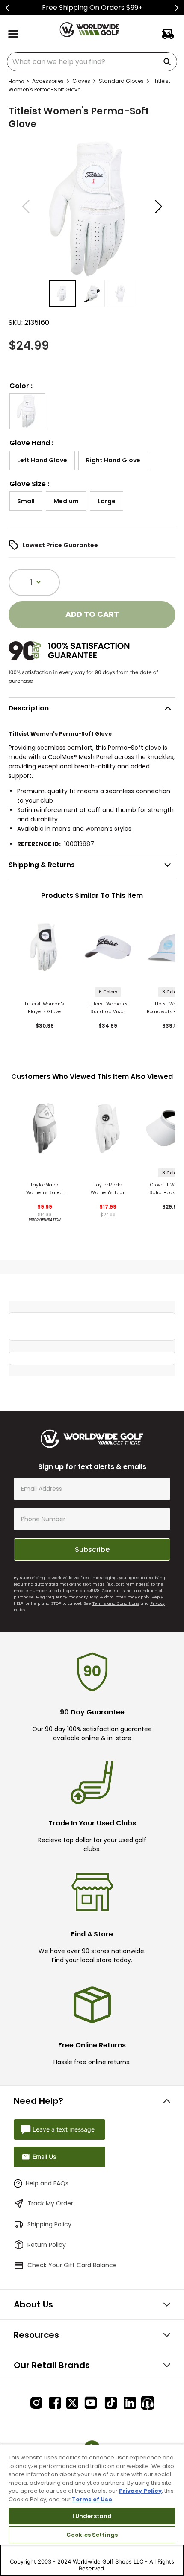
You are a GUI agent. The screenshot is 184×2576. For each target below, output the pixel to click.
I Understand (92, 2516)
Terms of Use (92, 2499)
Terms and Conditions (116, 1603)
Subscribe (92, 1549)
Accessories (48, 81)
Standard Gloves (121, 81)
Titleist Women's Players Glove (45, 1008)
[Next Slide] (177, 8)
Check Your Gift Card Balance (72, 2265)
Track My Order (50, 2203)
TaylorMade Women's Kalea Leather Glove (45, 1189)
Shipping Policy (49, 2224)
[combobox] (92, 62)
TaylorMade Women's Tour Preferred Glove (108, 1189)
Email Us (44, 2157)
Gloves (81, 81)
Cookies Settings (92, 2535)
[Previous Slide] (7, 8)
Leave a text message (64, 2129)
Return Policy (47, 2245)
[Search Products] (169, 62)
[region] (92, 2510)
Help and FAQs (47, 2183)
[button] (27, 411)
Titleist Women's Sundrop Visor (108, 1008)
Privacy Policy (140, 2491)
